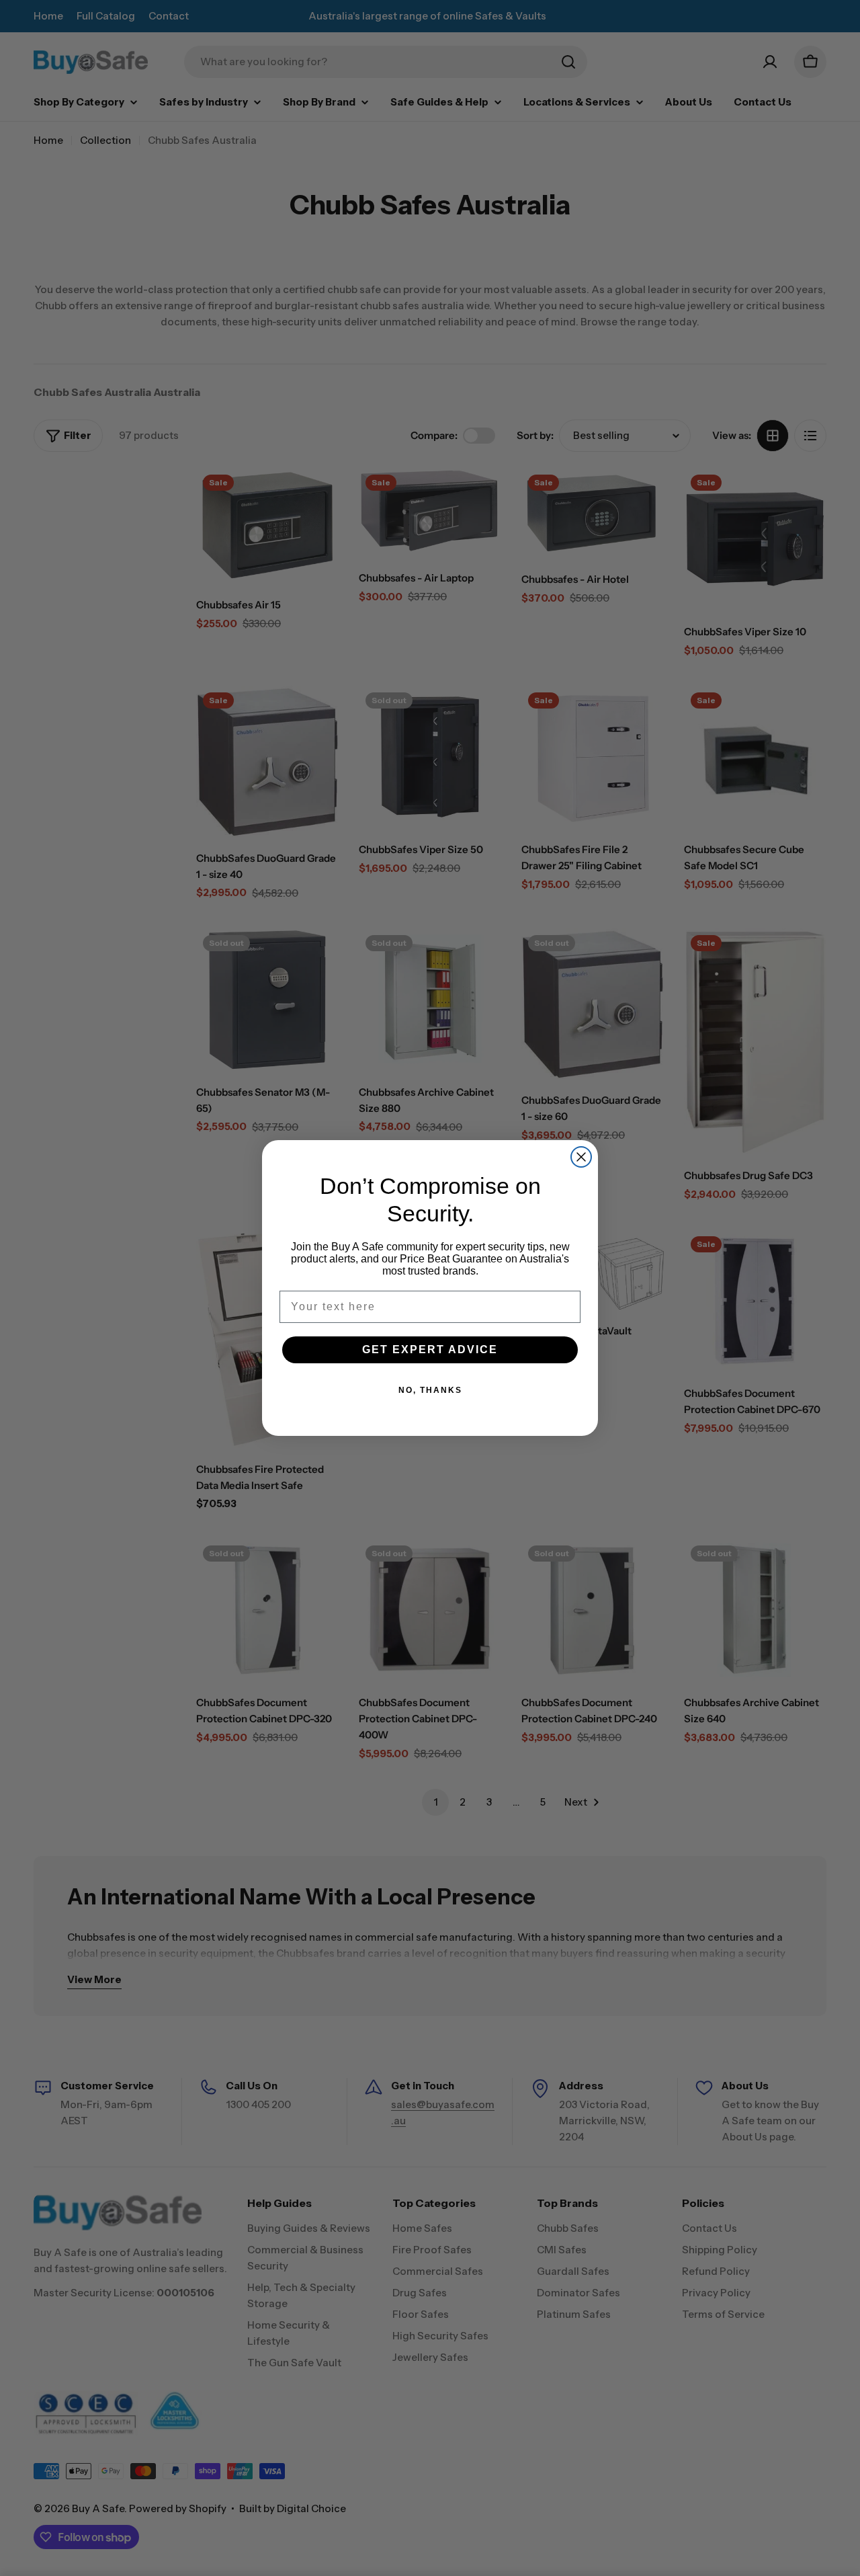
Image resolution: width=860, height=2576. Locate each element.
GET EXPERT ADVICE (430, 1350)
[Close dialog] (581, 1157)
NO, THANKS (430, 1390)
